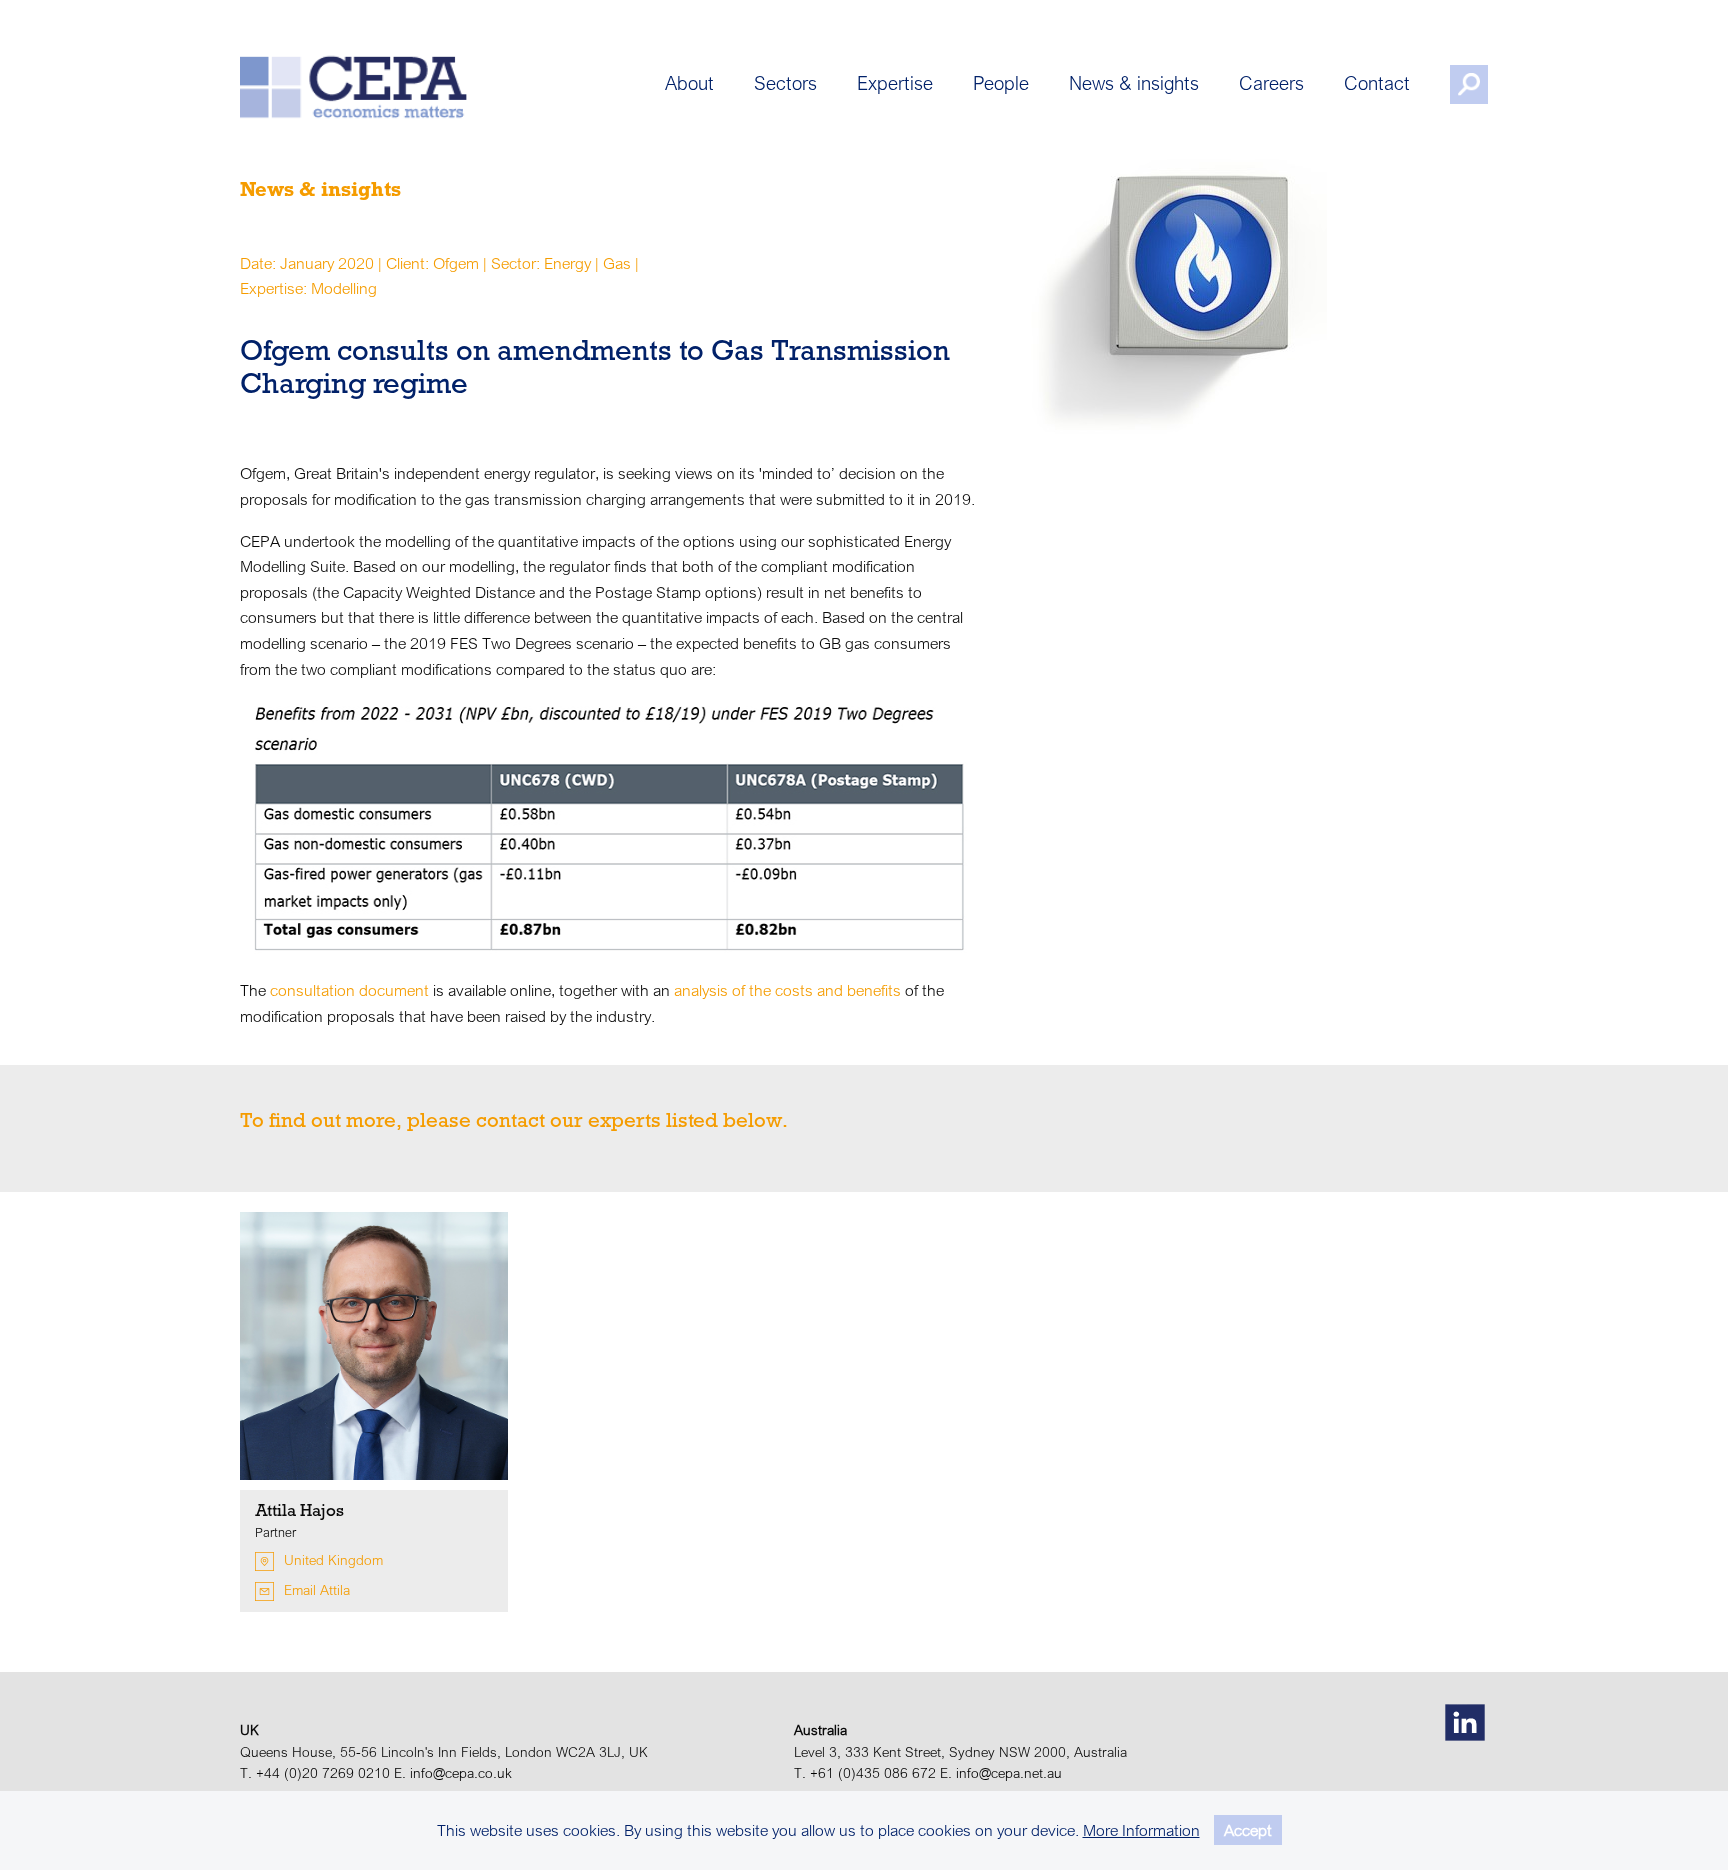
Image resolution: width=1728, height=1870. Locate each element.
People (1001, 83)
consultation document (349, 990)
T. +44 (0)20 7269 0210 (315, 1773)
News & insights (1134, 83)
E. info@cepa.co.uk (453, 1773)
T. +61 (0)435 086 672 (865, 1773)
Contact (1377, 83)
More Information (1141, 1830)
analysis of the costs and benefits (787, 990)
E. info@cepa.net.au (1001, 1773)
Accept (1248, 1830)
